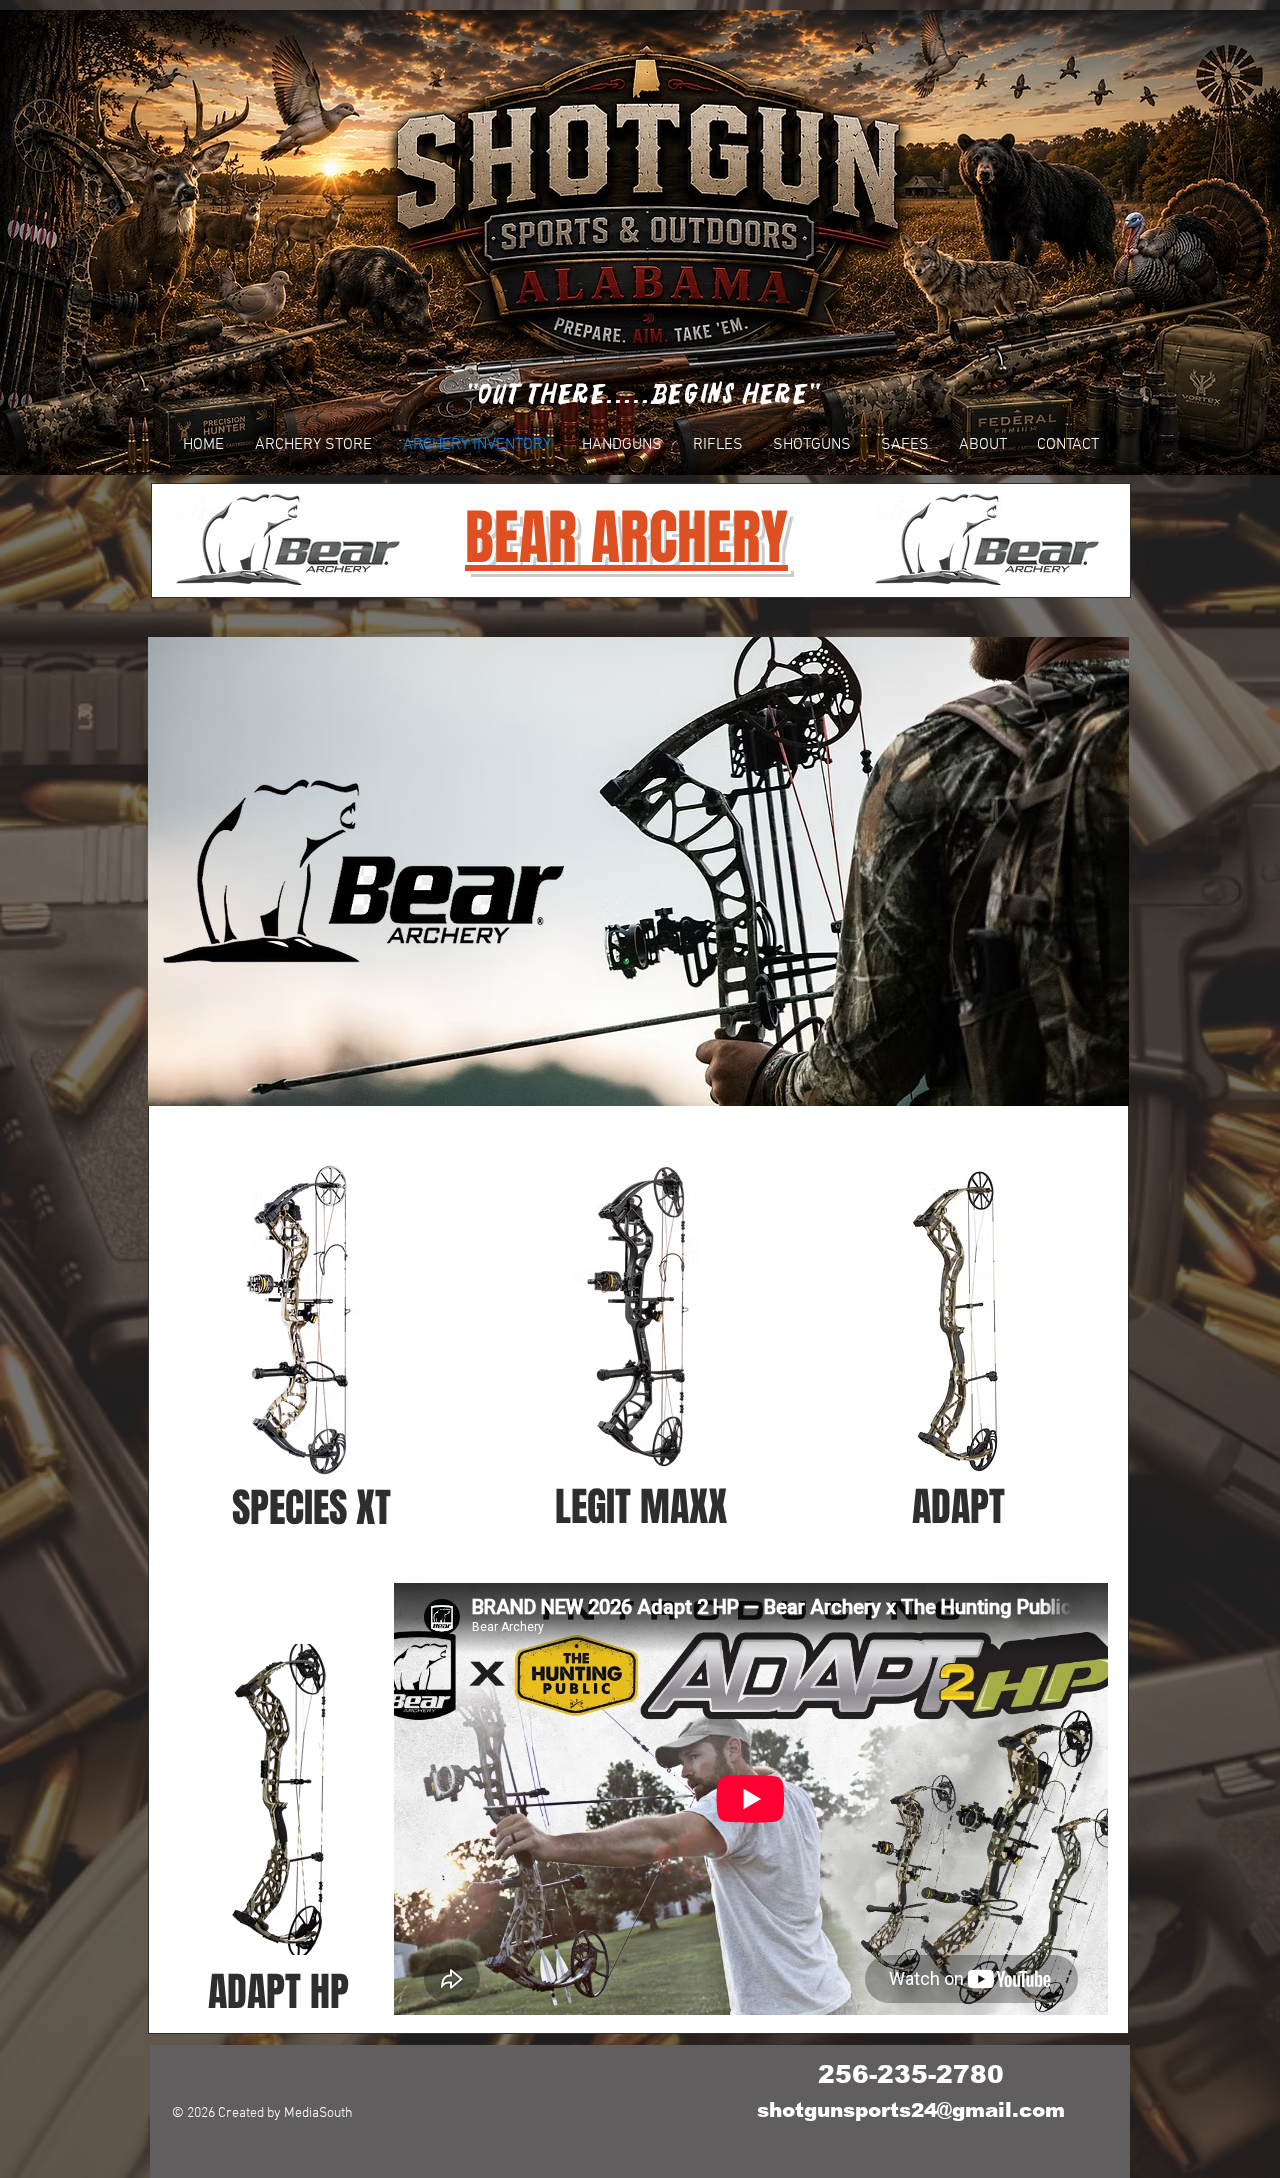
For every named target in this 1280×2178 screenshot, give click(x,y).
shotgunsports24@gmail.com (911, 2110)
